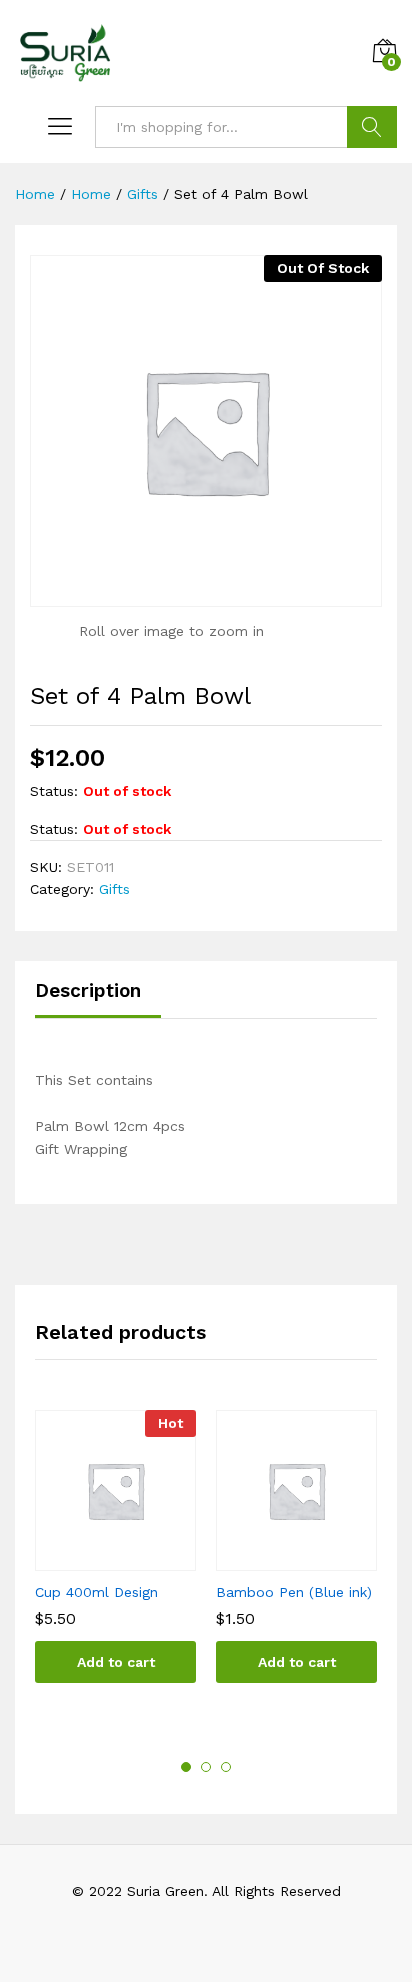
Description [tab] (88, 990)
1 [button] (186, 1767)
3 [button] (226, 1767)
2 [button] (206, 1767)
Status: (54, 791)
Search (372, 127)
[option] (115, 1561)
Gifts (114, 889)
